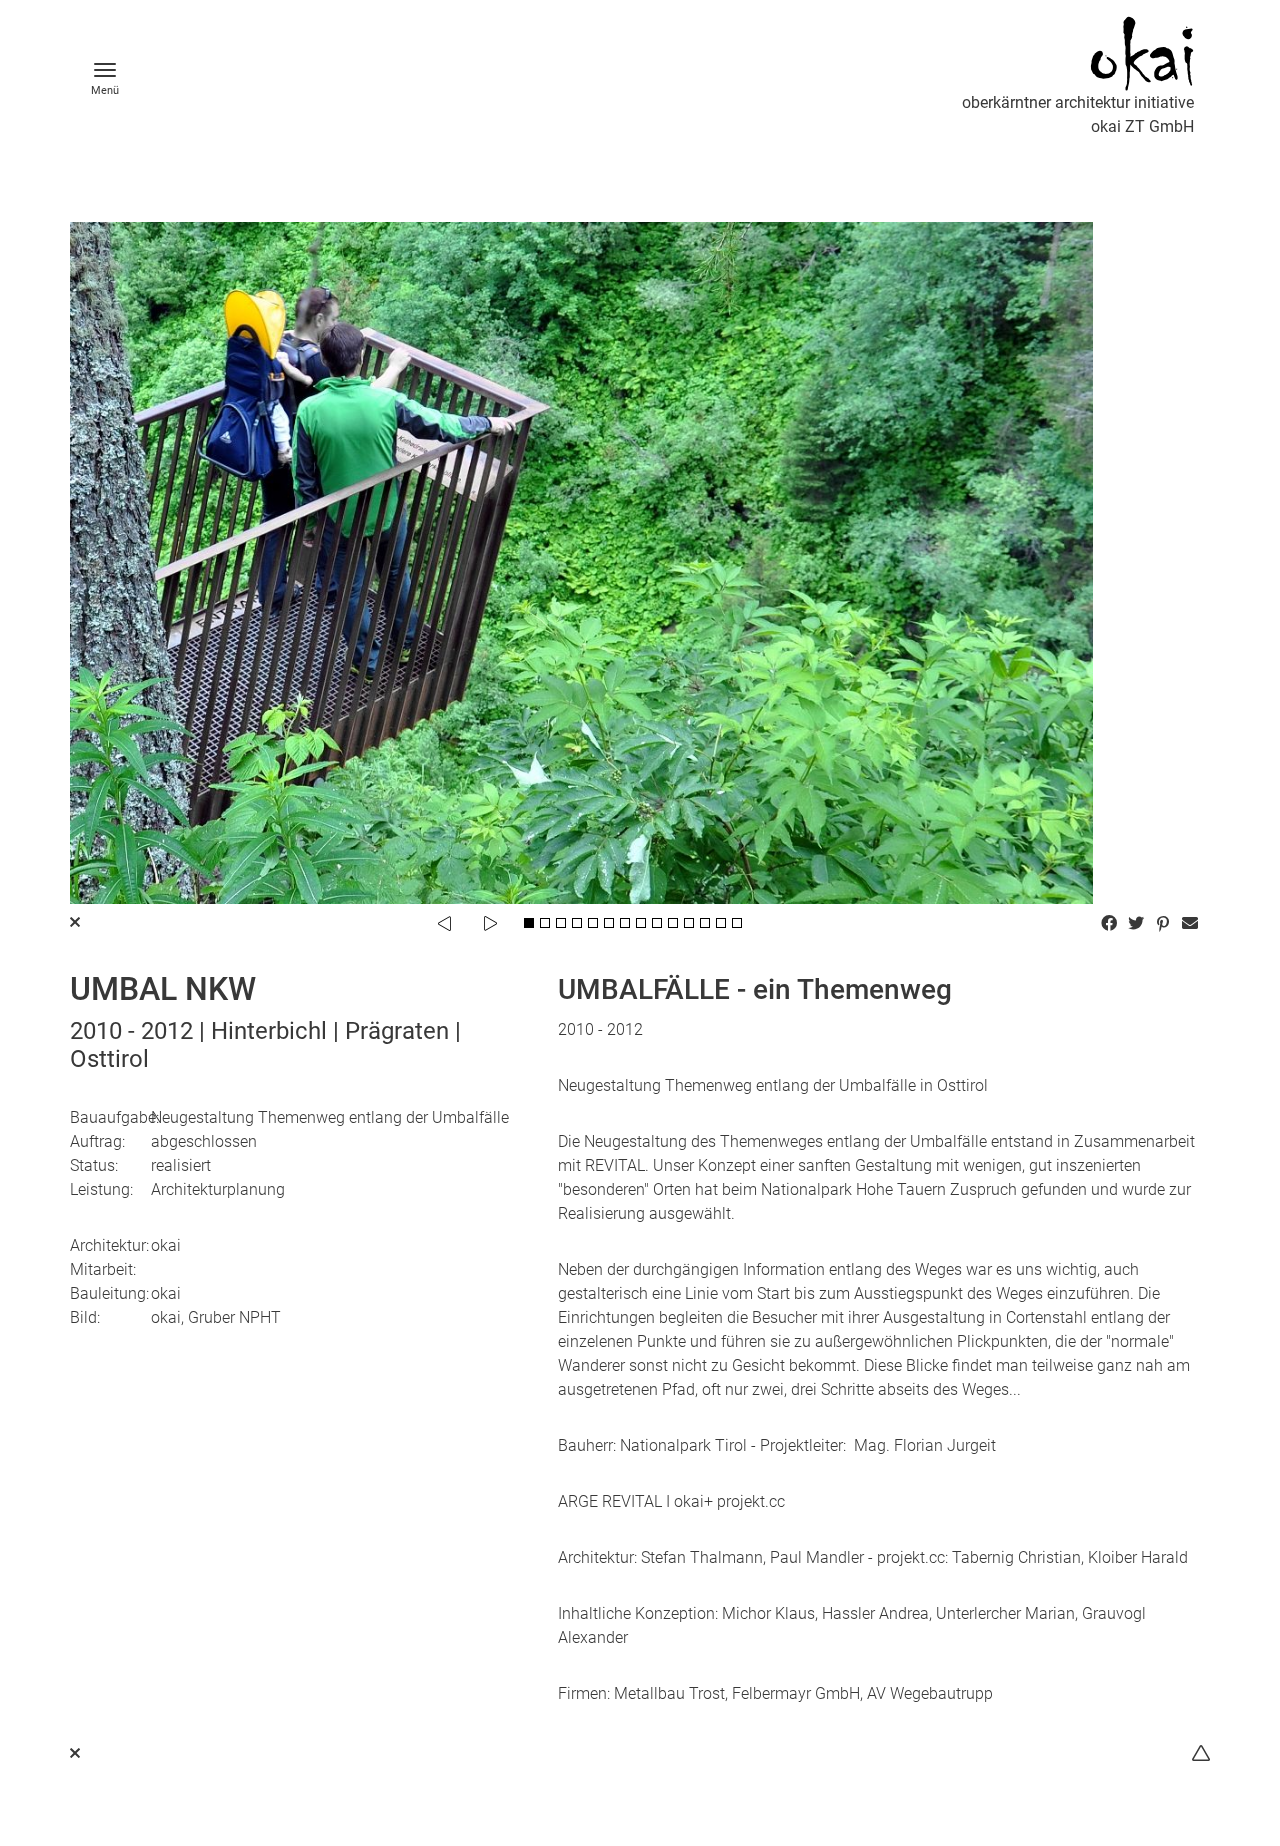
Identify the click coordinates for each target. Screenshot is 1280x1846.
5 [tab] (593, 923)
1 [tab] (529, 923)
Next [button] (490, 923)
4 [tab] (577, 923)
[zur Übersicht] (75, 1753)
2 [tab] (545, 923)
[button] (1111, 923)
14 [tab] (737, 923)
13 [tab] (721, 923)
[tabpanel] (640, 563)
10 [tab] (673, 923)
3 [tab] (561, 923)
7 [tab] (625, 923)
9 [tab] (657, 923)
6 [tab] (609, 923)
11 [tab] (689, 923)
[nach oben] (1201, 1753)
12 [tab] (705, 923)
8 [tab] (641, 923)
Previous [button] (444, 923)
